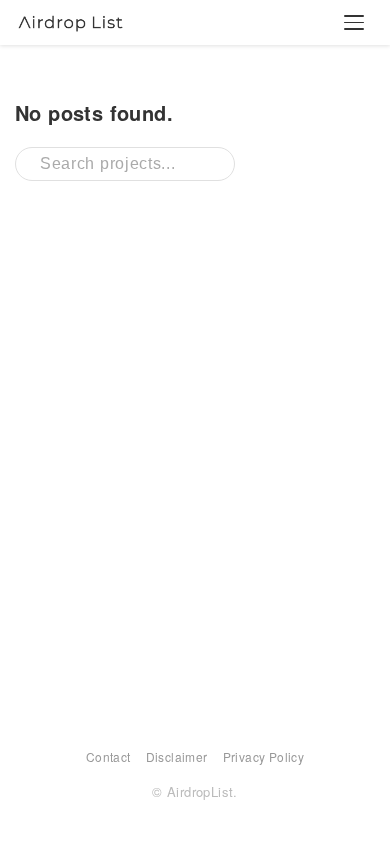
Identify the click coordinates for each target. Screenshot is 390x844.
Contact (108, 756)
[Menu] (354, 22)
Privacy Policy (264, 756)
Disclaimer (177, 756)
